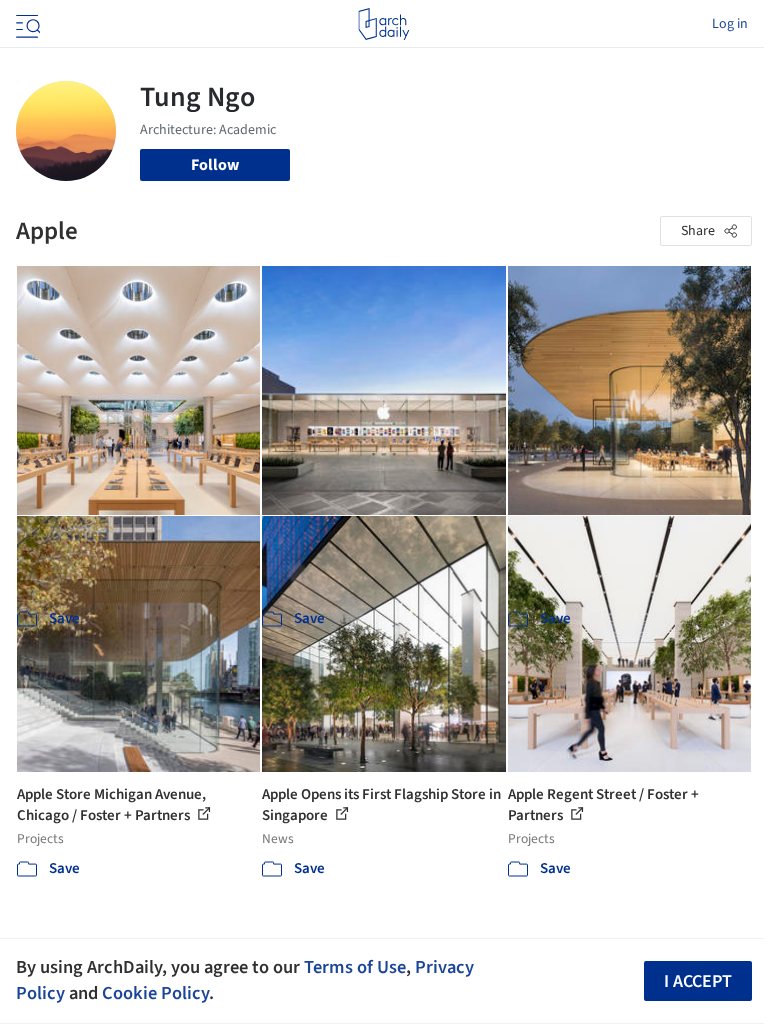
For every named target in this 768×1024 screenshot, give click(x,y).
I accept (698, 981)
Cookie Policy (155, 993)
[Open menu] (26, 24)
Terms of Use (355, 967)
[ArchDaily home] (383, 24)
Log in (730, 24)
